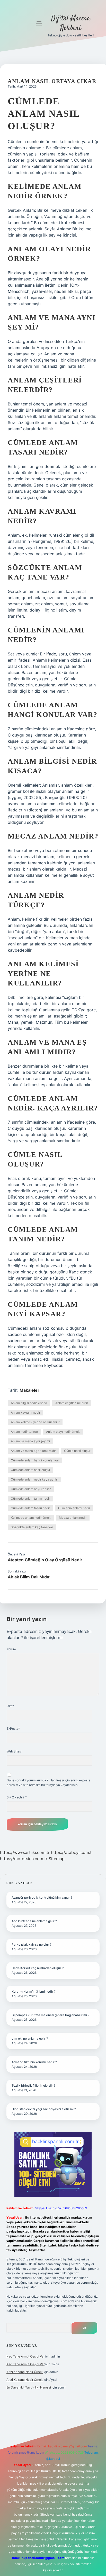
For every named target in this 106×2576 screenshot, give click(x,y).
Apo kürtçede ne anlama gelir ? (34, 1921)
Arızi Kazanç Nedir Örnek (25, 2372)
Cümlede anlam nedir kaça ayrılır (34, 1479)
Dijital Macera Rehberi (71, 23)
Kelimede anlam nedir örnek (31, 1518)
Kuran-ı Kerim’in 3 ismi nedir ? (34, 1991)
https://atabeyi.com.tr (72, 1852)
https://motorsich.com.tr (24, 1859)
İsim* (10, 1706)
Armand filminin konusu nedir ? (34, 2062)
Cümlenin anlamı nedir (74, 1508)
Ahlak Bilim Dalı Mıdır (29, 1577)
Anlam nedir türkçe (24, 1432)
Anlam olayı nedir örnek (63, 1432)
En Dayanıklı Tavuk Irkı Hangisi (29, 2387)
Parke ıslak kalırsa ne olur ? (32, 1944)
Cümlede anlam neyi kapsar (31, 1489)
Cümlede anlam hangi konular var (35, 1460)
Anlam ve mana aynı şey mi (30, 1441)
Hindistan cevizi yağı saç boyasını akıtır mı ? (44, 2109)
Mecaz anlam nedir (73, 1518)
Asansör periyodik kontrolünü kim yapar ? (42, 1897)
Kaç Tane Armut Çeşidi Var (25, 2356)
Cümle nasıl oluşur (77, 1451)
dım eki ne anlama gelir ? (30, 2038)
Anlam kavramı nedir (25, 1412)
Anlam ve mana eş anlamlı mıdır (33, 1451)
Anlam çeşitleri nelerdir (72, 1403)
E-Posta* (13, 1729)
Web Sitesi (14, 1751)
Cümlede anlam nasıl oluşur (30, 1470)
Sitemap (57, 1859)
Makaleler (29, 1390)
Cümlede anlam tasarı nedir (30, 1508)
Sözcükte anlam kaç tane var (32, 1527)
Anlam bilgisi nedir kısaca (29, 1403)
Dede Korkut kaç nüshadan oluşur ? (38, 1968)
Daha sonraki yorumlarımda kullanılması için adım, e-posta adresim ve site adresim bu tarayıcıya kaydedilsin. (48, 1783)
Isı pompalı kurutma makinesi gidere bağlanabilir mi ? (50, 2015)
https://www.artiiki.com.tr (25, 1852)
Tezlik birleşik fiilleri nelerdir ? (33, 2085)
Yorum (11, 1649)
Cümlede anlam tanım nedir (30, 1498)
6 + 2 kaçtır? (17, 1797)
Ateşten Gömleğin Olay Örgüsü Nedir (45, 1560)
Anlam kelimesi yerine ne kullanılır (35, 1422)
